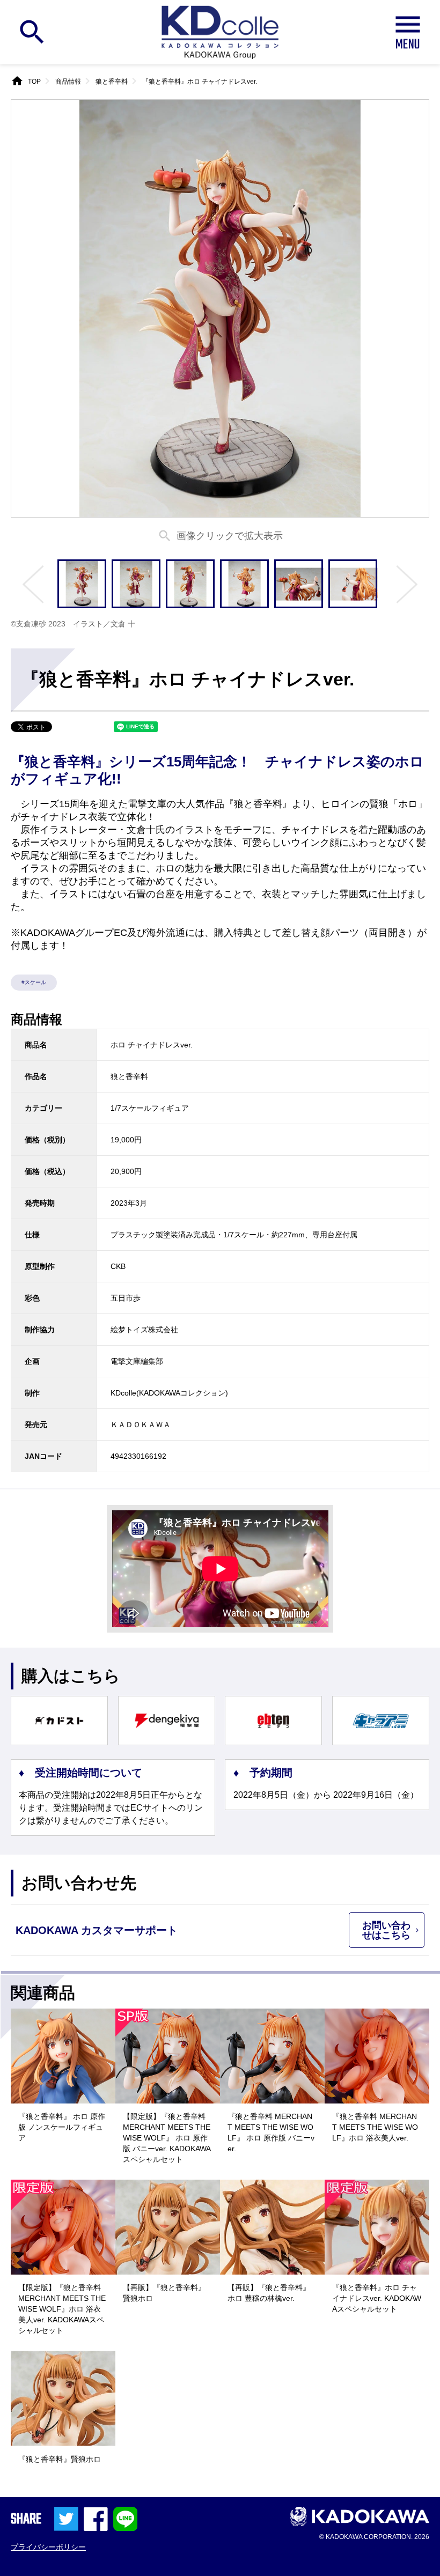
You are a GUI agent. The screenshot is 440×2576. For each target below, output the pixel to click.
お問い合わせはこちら (386, 1930)
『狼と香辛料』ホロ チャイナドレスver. (200, 82)
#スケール (34, 982)
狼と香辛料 (112, 82)
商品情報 (68, 82)
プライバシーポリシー (48, 2547)
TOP (34, 82)
